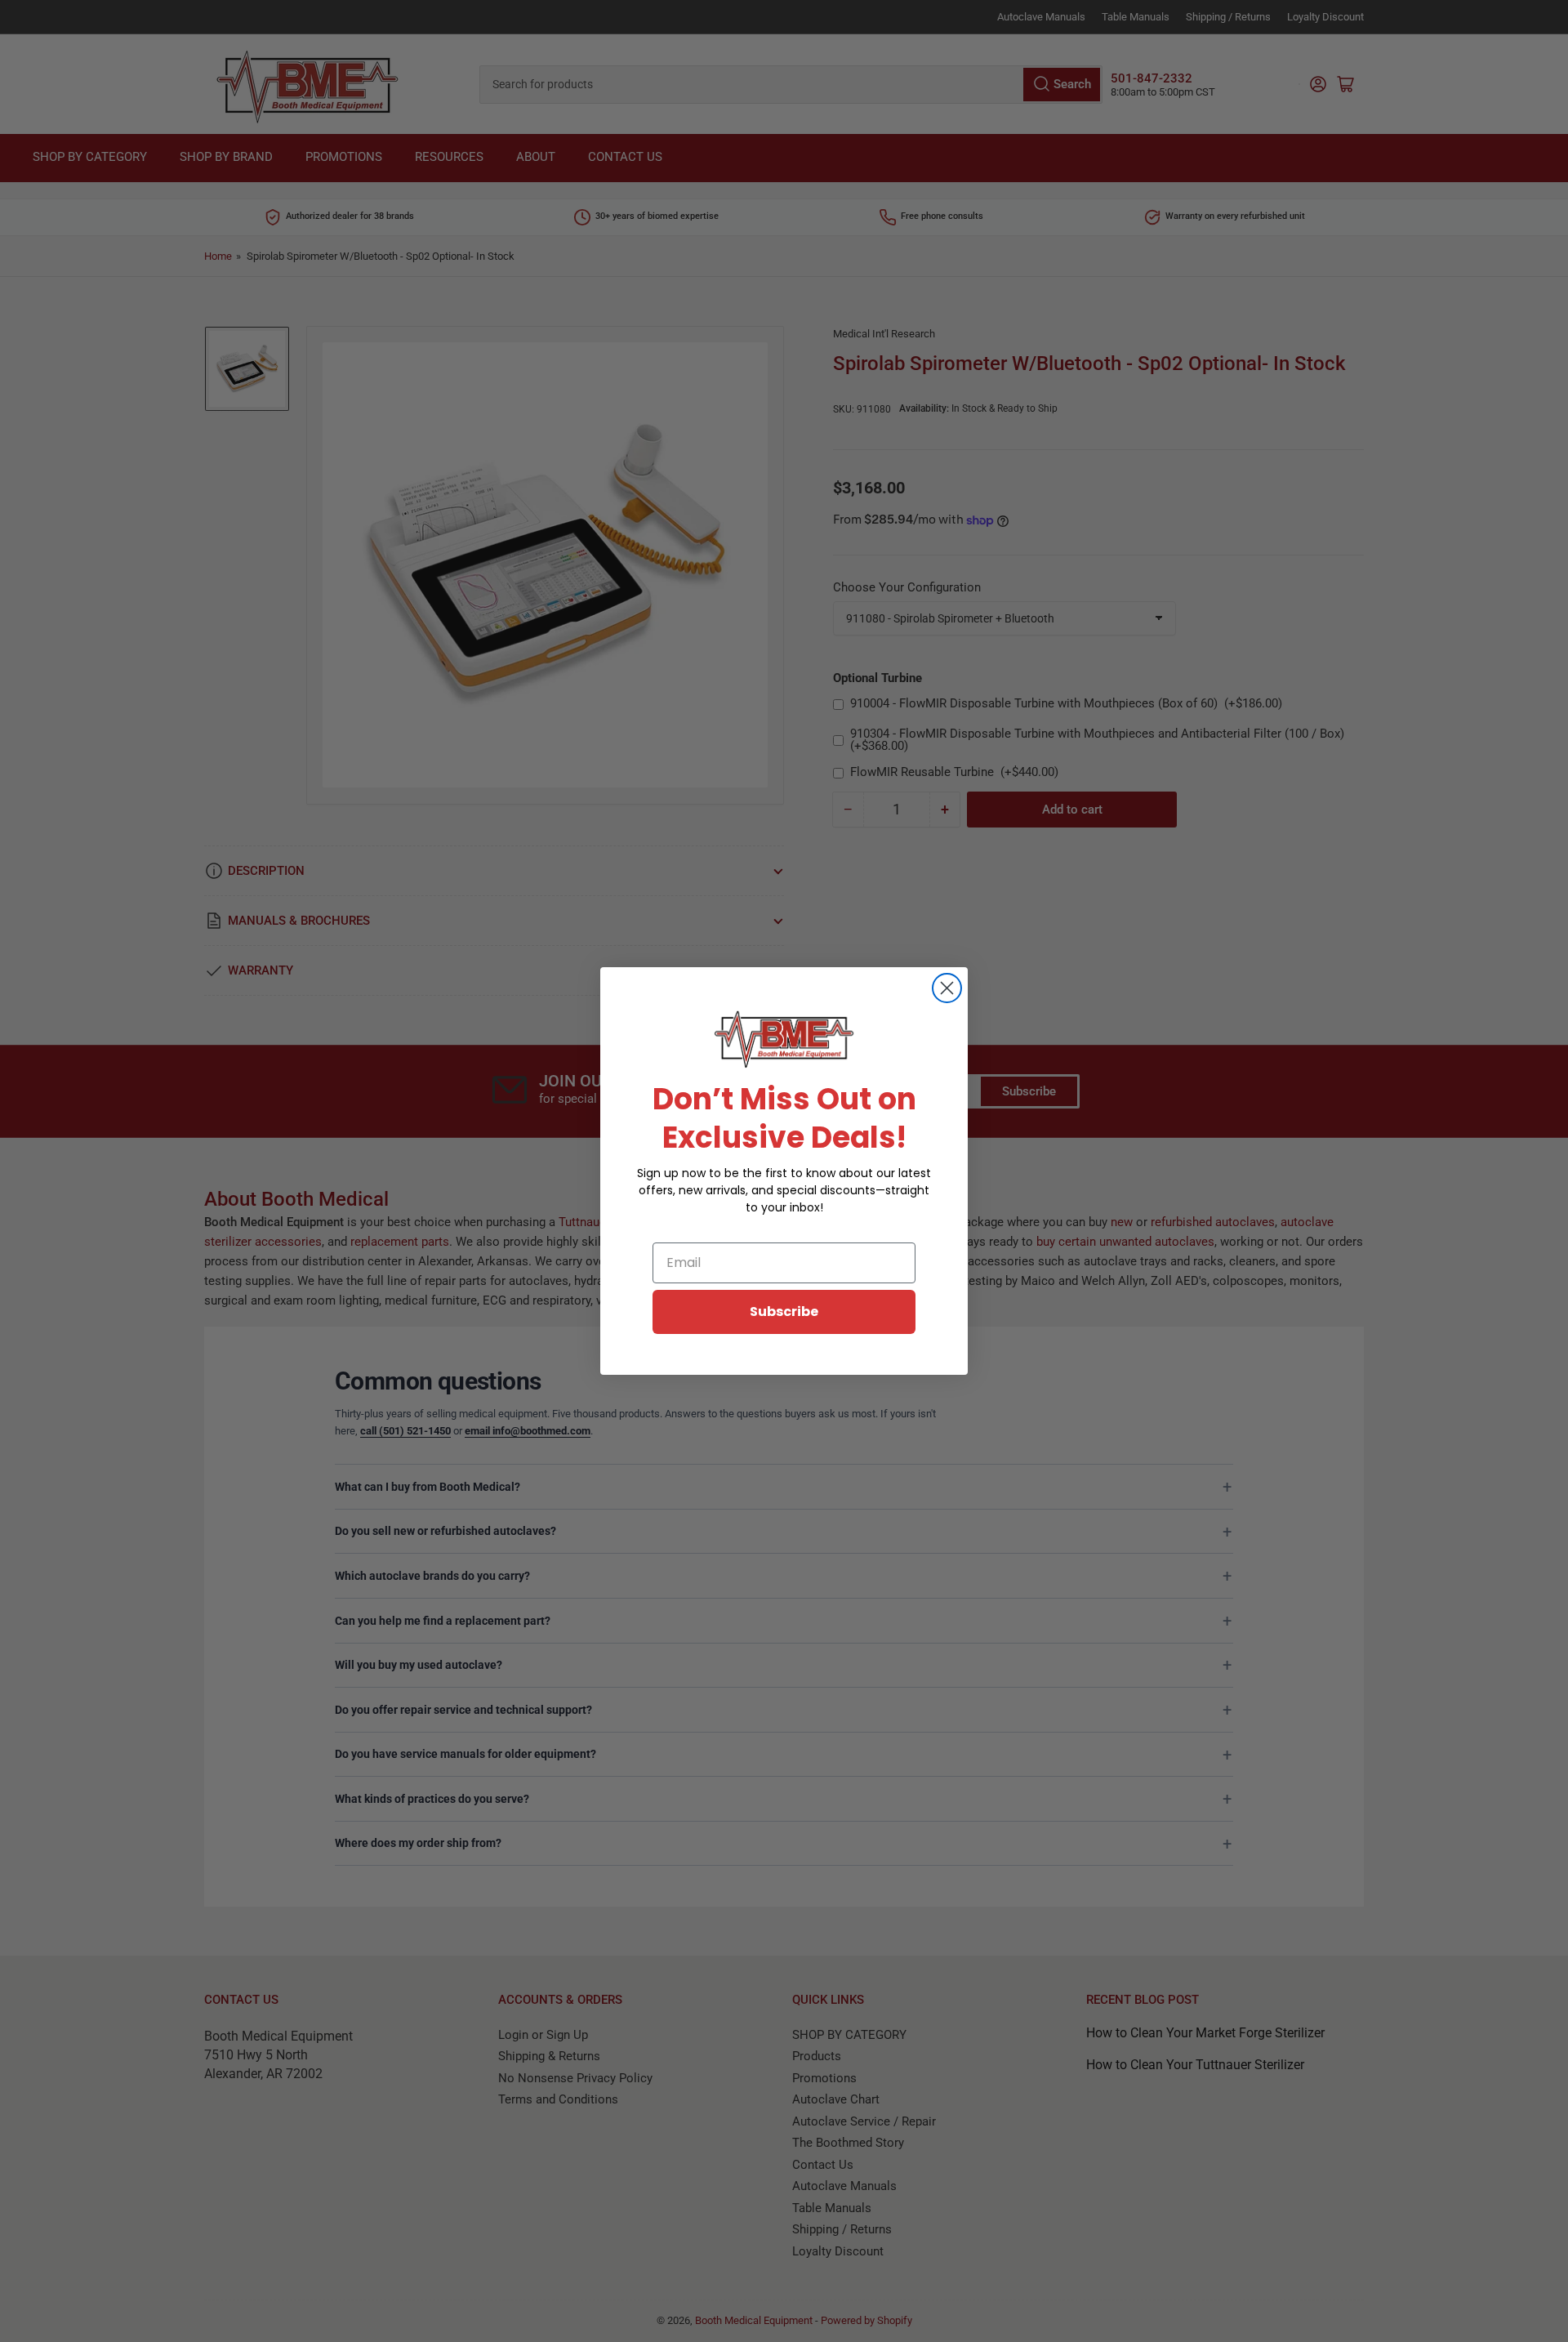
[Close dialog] (947, 988)
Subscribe (784, 1312)
